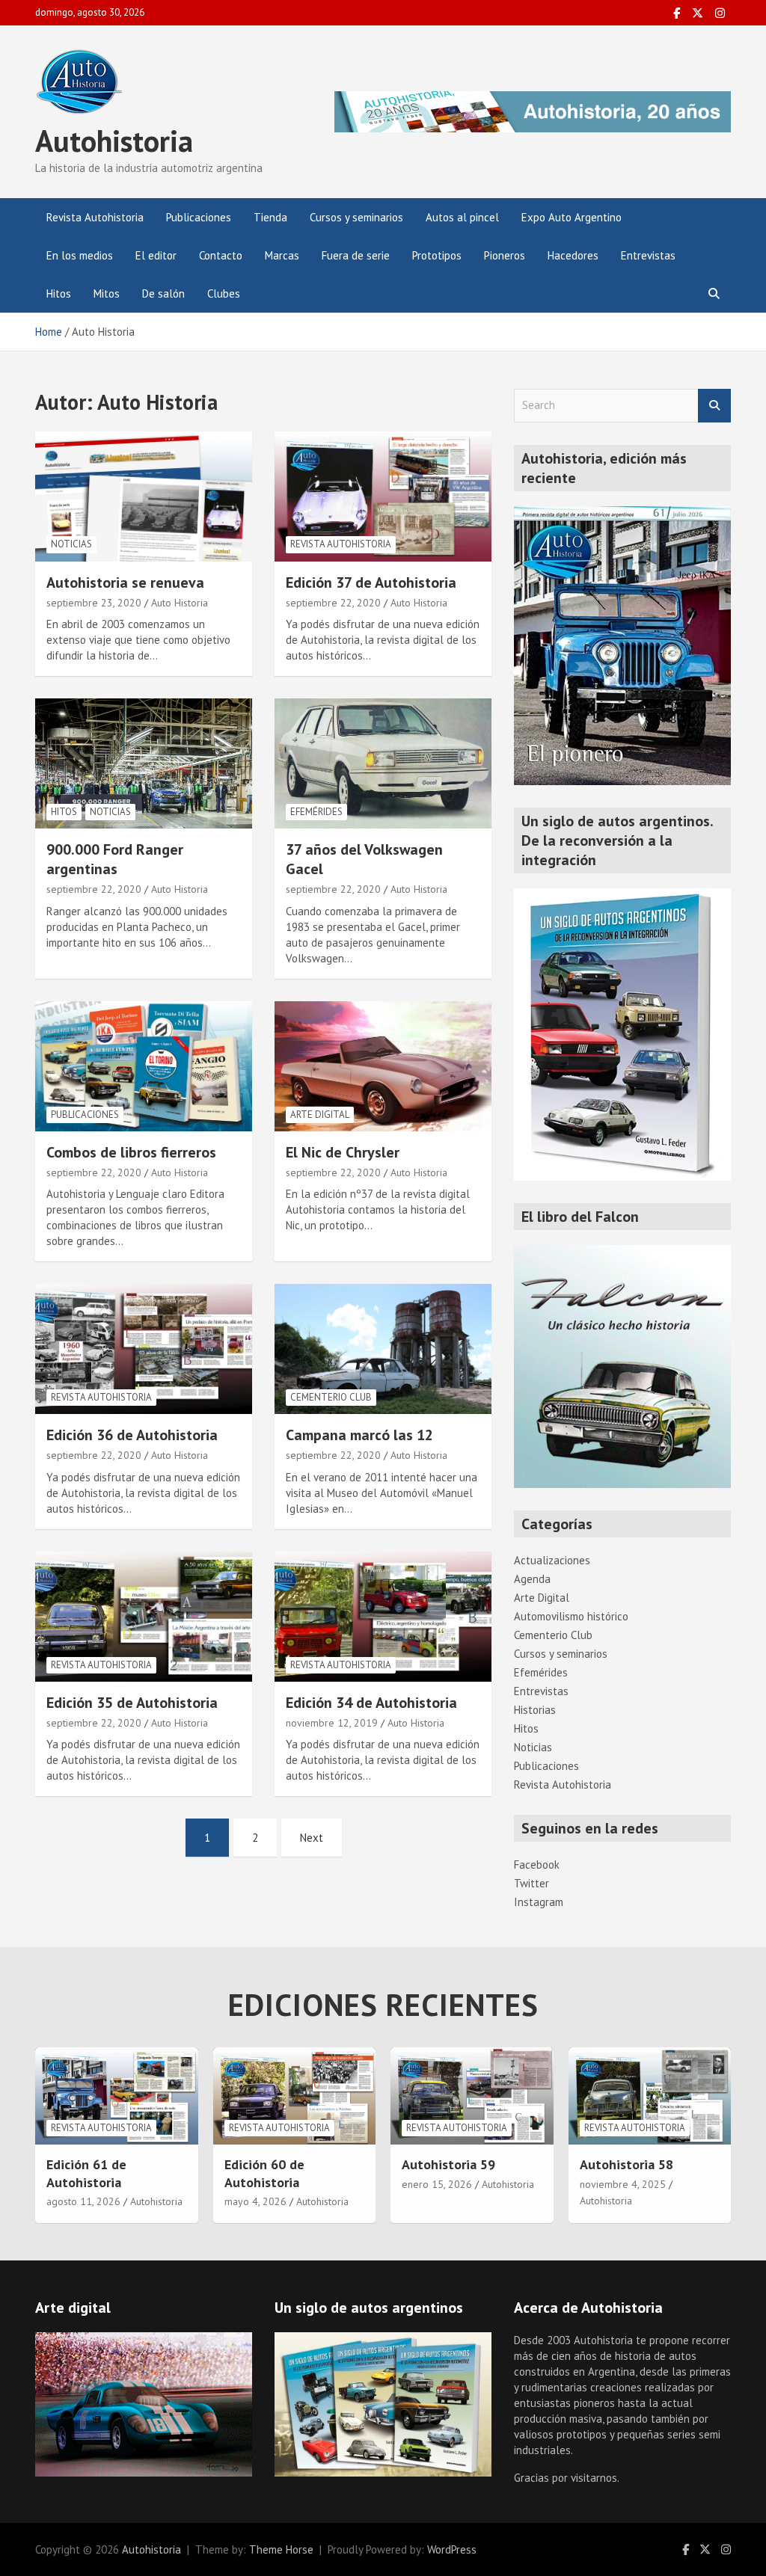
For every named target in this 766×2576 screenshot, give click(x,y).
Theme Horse (281, 2549)
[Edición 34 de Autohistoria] (383, 1616)
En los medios (80, 255)
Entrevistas (648, 255)
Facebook (537, 1865)
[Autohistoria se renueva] (144, 496)
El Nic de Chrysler (343, 1152)
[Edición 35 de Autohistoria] (144, 1616)
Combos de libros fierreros (131, 1152)
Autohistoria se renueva (125, 582)
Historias (535, 1710)
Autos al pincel (462, 217)
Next (312, 1838)
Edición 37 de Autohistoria (371, 582)
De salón (163, 293)
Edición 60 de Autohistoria (264, 2173)
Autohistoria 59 (448, 2164)
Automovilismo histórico (571, 1616)
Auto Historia (180, 603)
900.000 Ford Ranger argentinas (115, 859)
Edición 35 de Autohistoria (132, 1703)
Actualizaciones (552, 1560)
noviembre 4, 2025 (623, 2184)
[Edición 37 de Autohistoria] (383, 496)
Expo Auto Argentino (572, 217)
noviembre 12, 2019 (332, 1723)
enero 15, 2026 (437, 2184)
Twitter (531, 1883)
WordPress (452, 2549)
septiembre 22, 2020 (333, 603)
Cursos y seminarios (356, 217)
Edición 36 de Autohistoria (132, 1435)
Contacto (221, 255)
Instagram (539, 1902)
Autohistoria (114, 141)
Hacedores (573, 255)
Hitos (59, 293)
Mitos (107, 293)
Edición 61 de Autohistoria (86, 2173)
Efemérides (316, 812)
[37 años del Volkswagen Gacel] (383, 764)
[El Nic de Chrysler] (383, 1066)
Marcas (282, 255)
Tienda (270, 217)
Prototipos (437, 255)
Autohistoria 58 (626, 2164)
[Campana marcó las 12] (383, 1349)
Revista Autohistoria (95, 217)
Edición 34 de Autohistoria (371, 1703)
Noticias (71, 544)
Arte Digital (320, 1115)
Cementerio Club (331, 1397)
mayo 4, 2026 (255, 2201)
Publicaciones (199, 217)
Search (714, 406)
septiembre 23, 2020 (94, 603)
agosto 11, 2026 (83, 2201)
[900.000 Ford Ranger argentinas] (144, 764)
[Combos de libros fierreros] (144, 1066)
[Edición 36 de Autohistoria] (144, 1349)
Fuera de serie (356, 255)
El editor (156, 255)
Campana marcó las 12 (359, 1435)
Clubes (224, 293)
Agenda (532, 1579)
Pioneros (505, 255)
